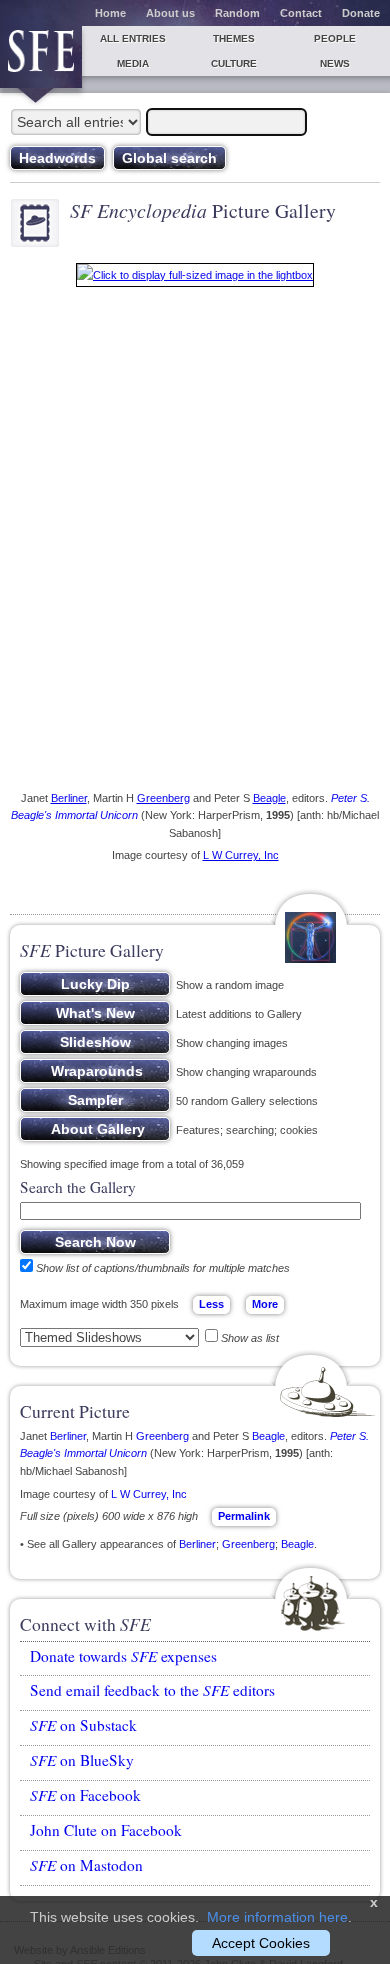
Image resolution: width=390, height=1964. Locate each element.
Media (133, 63)
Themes (234, 38)
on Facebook (85, 1795)
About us (170, 13)
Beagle (269, 798)
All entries (133, 38)
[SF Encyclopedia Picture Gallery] (195, 279)
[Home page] (41, 57)
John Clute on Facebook (106, 1830)
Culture (234, 63)
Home (110, 13)
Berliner (69, 798)
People (335, 38)
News (335, 63)
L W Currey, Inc (241, 855)
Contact (301, 13)
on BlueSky (82, 1760)
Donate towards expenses (123, 1656)
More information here (277, 1917)
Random (237, 13)
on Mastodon (86, 1865)
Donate (361, 13)
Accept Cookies (261, 1943)
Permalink (244, 1516)
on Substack (83, 1725)
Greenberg (163, 798)
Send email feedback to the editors (152, 1690)
